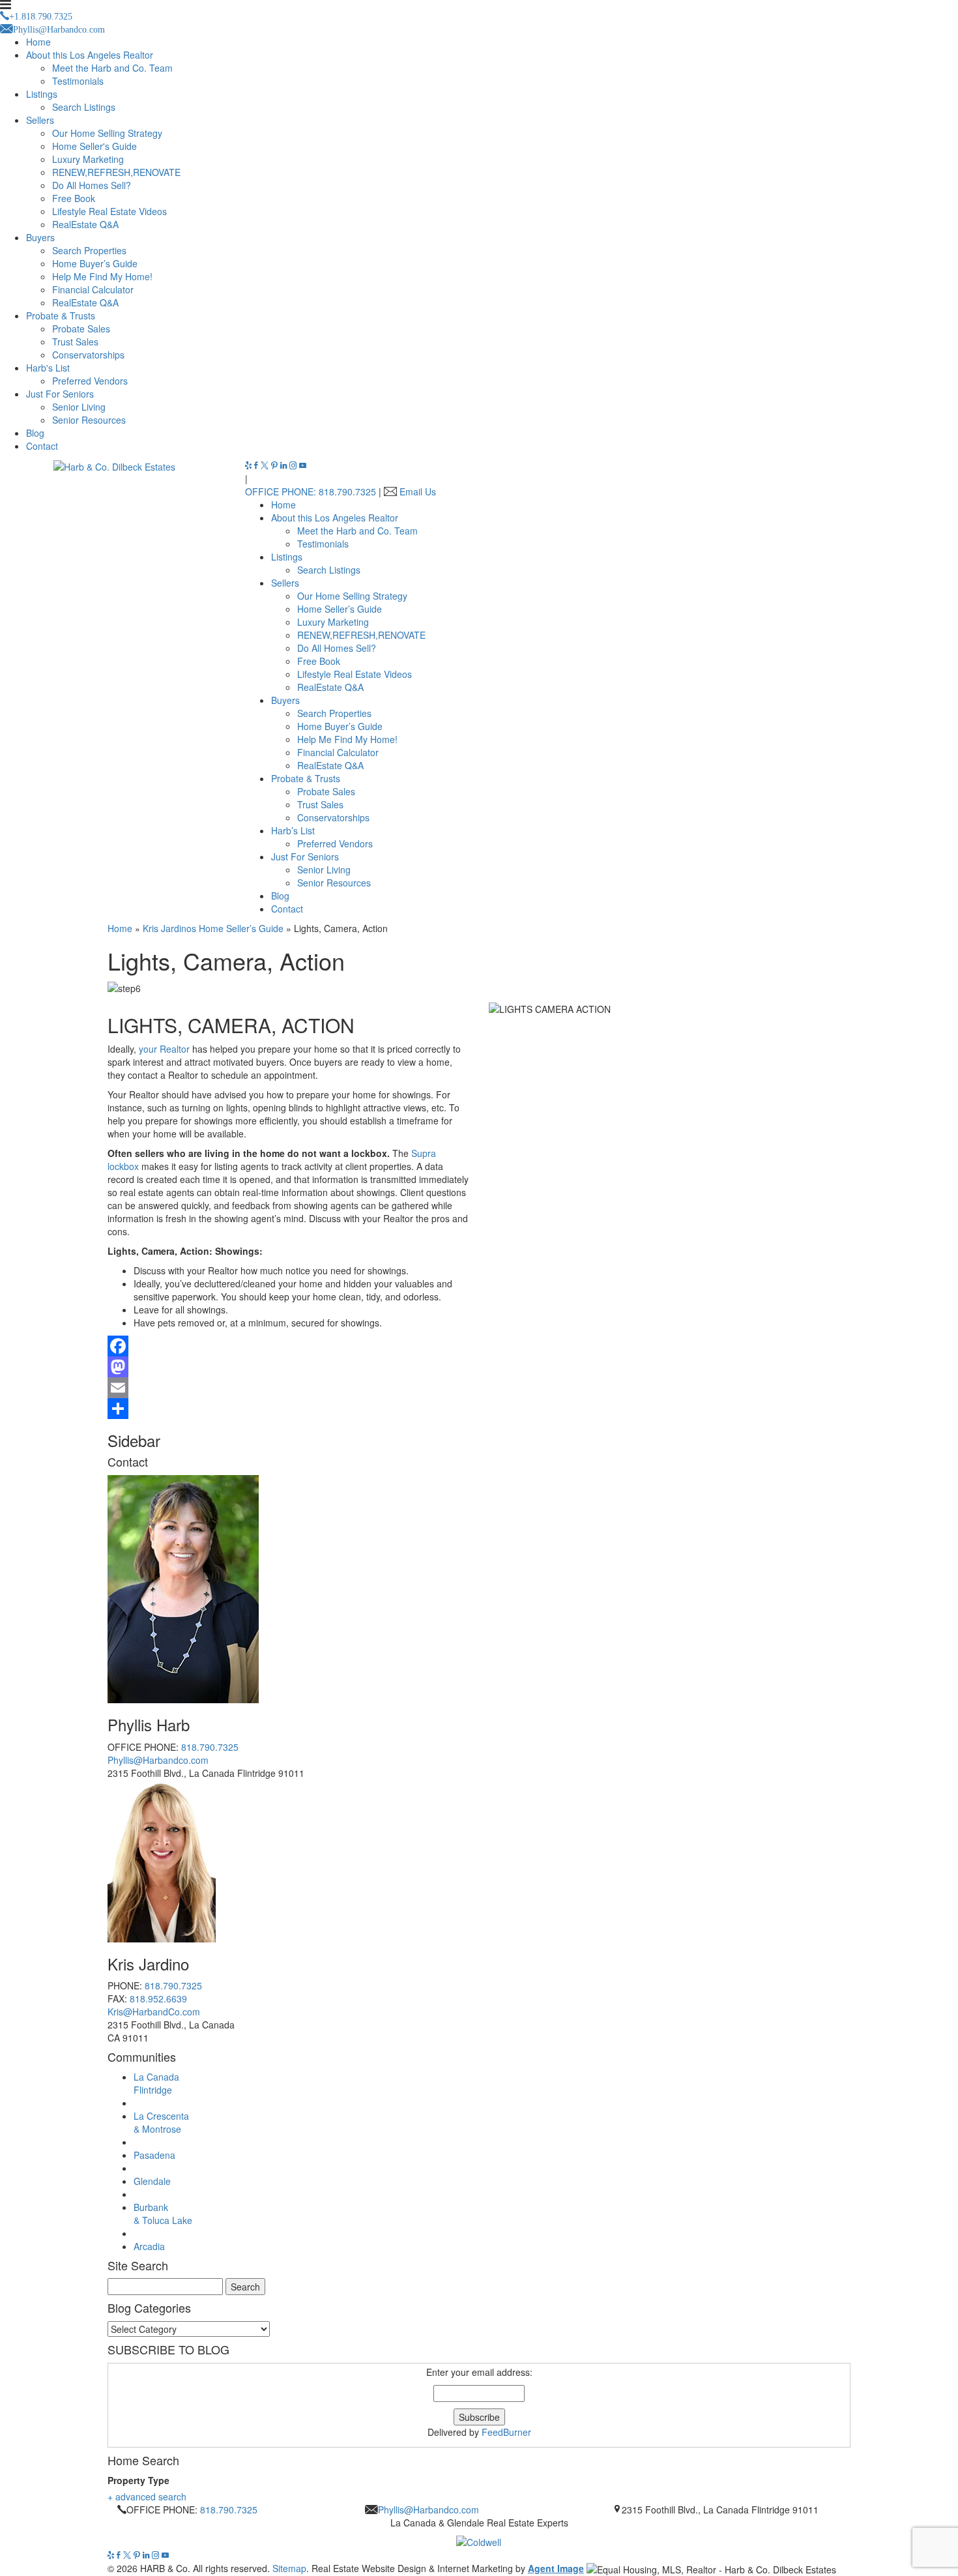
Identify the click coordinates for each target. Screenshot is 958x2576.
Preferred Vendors (90, 381)
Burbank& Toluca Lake (163, 2214)
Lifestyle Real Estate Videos (109, 211)
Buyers (40, 237)
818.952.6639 (158, 1998)
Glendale (152, 2181)
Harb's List (48, 368)
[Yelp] (250, 465)
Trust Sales (75, 342)
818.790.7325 (210, 1747)
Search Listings (84, 107)
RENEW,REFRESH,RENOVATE (116, 172)
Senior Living (79, 407)
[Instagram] (294, 465)
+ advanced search (147, 2496)
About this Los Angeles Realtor (90, 55)
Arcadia (149, 2246)
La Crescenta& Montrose (161, 2122)
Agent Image (556, 2568)
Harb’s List (293, 830)
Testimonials (78, 81)
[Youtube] (303, 465)
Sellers (40, 120)
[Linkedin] (285, 465)
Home (38, 42)
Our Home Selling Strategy (107, 133)
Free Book (74, 198)
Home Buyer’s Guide (95, 263)
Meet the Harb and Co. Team (112, 68)
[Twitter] (266, 465)
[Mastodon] (479, 1367)
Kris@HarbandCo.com (154, 2012)
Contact (42, 446)
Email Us (418, 491)
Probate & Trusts (61, 315)
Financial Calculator (93, 289)
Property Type (138, 2480)
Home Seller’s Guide (340, 609)
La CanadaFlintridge (156, 2083)
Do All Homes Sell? (92, 185)
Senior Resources (89, 420)
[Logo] (479, 2539)
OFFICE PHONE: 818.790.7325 (311, 491)
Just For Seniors (60, 394)
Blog (35, 433)
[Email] (479, 1388)
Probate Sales (81, 329)
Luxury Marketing (88, 159)
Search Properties (89, 250)
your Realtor (164, 1049)
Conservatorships (88, 355)
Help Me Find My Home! (102, 276)
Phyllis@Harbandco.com (158, 1760)
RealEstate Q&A (85, 224)
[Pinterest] (276, 465)
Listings (42, 94)
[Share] (479, 1409)
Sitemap (289, 2568)
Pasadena (154, 2155)
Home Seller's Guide (94, 146)
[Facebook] (257, 465)
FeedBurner (506, 2432)
